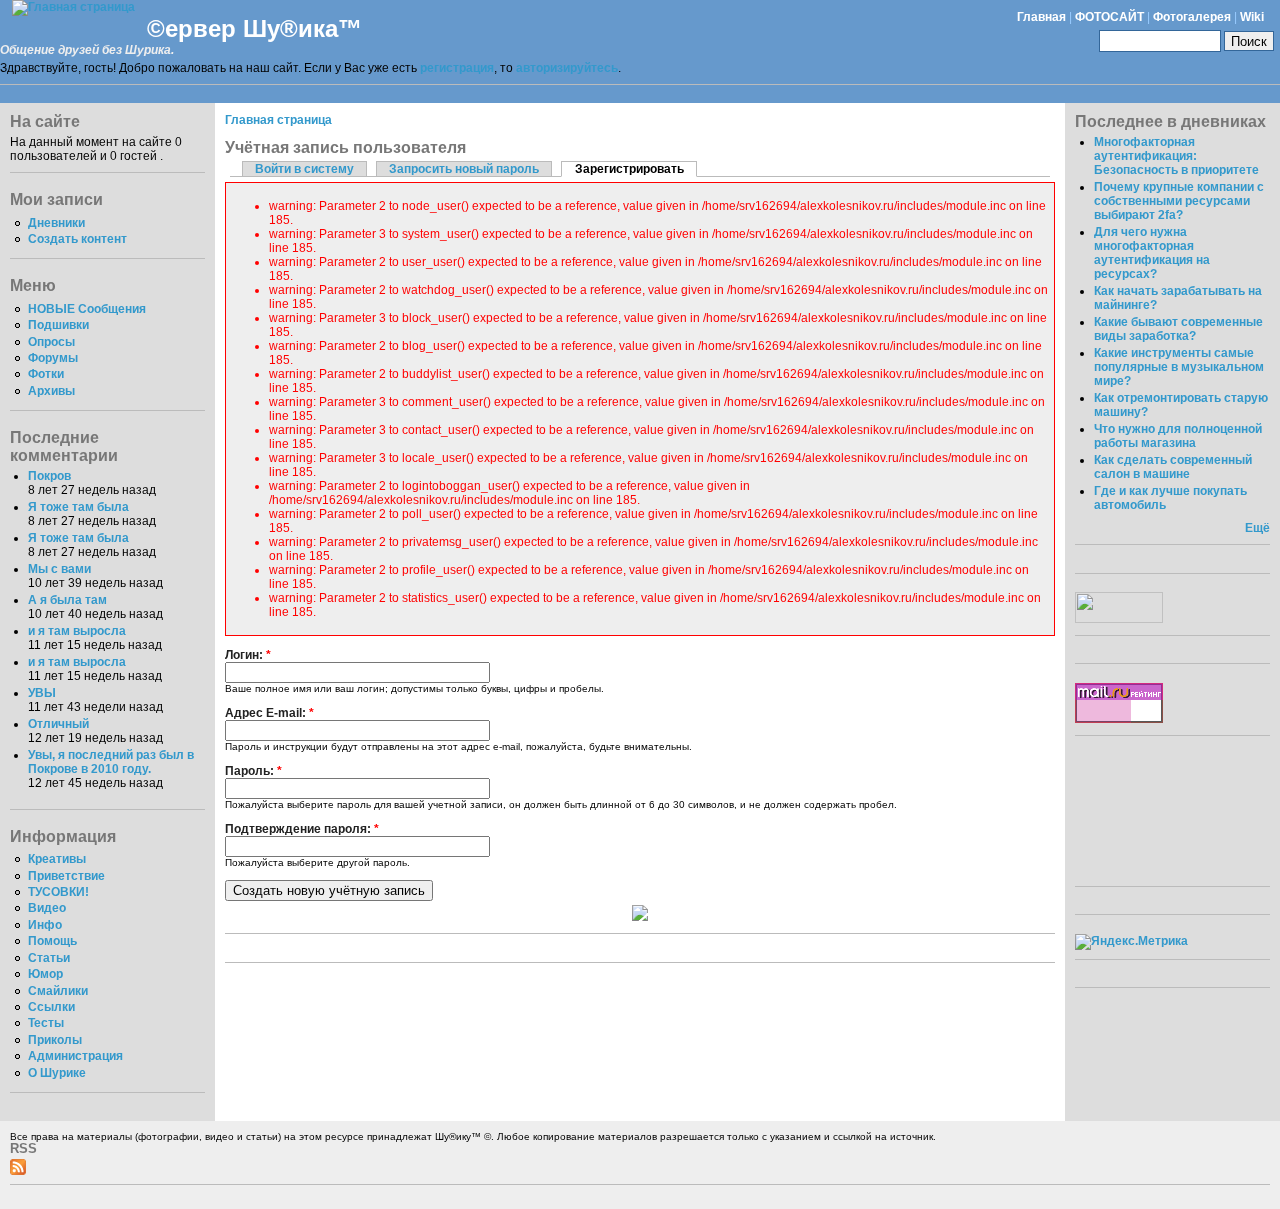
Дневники (56, 223)
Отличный (58, 724)
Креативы (57, 859)
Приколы (55, 1040)
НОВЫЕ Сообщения (87, 309)
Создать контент (77, 239)
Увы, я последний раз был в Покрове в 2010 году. (111, 762)
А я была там (67, 600)
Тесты (46, 1023)
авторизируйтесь (567, 68)
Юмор (45, 974)
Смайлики (58, 991)
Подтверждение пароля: (302, 829)
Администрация (75, 1056)
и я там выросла (77, 631)
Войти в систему (304, 169)
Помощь (52, 941)
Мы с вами (59, 569)
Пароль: (253, 771)
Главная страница (278, 120)
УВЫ (42, 693)
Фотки (46, 374)
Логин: (248, 655)
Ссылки (51, 1007)
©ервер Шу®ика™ (254, 28)
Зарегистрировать (629, 169)
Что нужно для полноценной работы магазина (1178, 436)
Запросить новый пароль (464, 169)
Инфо (45, 925)
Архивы (51, 391)
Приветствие (66, 876)
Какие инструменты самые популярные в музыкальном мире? (1179, 367)
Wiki (1252, 17)
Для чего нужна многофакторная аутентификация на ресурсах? (1152, 253)
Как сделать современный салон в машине (1173, 467)
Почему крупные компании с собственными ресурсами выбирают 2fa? (1179, 201)
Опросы (51, 342)
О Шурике (57, 1073)
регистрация (457, 68)
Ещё (1257, 528)
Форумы (53, 358)
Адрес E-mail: (269, 713)
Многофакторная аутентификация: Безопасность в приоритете (1176, 156)
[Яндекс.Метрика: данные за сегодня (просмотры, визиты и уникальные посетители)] (1131, 942)
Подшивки (58, 325)
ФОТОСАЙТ (1109, 17)
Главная (1041, 17)
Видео (47, 908)
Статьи (49, 958)
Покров (49, 476)
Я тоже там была (78, 507)
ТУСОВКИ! (58, 892)
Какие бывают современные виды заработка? (1178, 329)
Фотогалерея (1192, 17)
